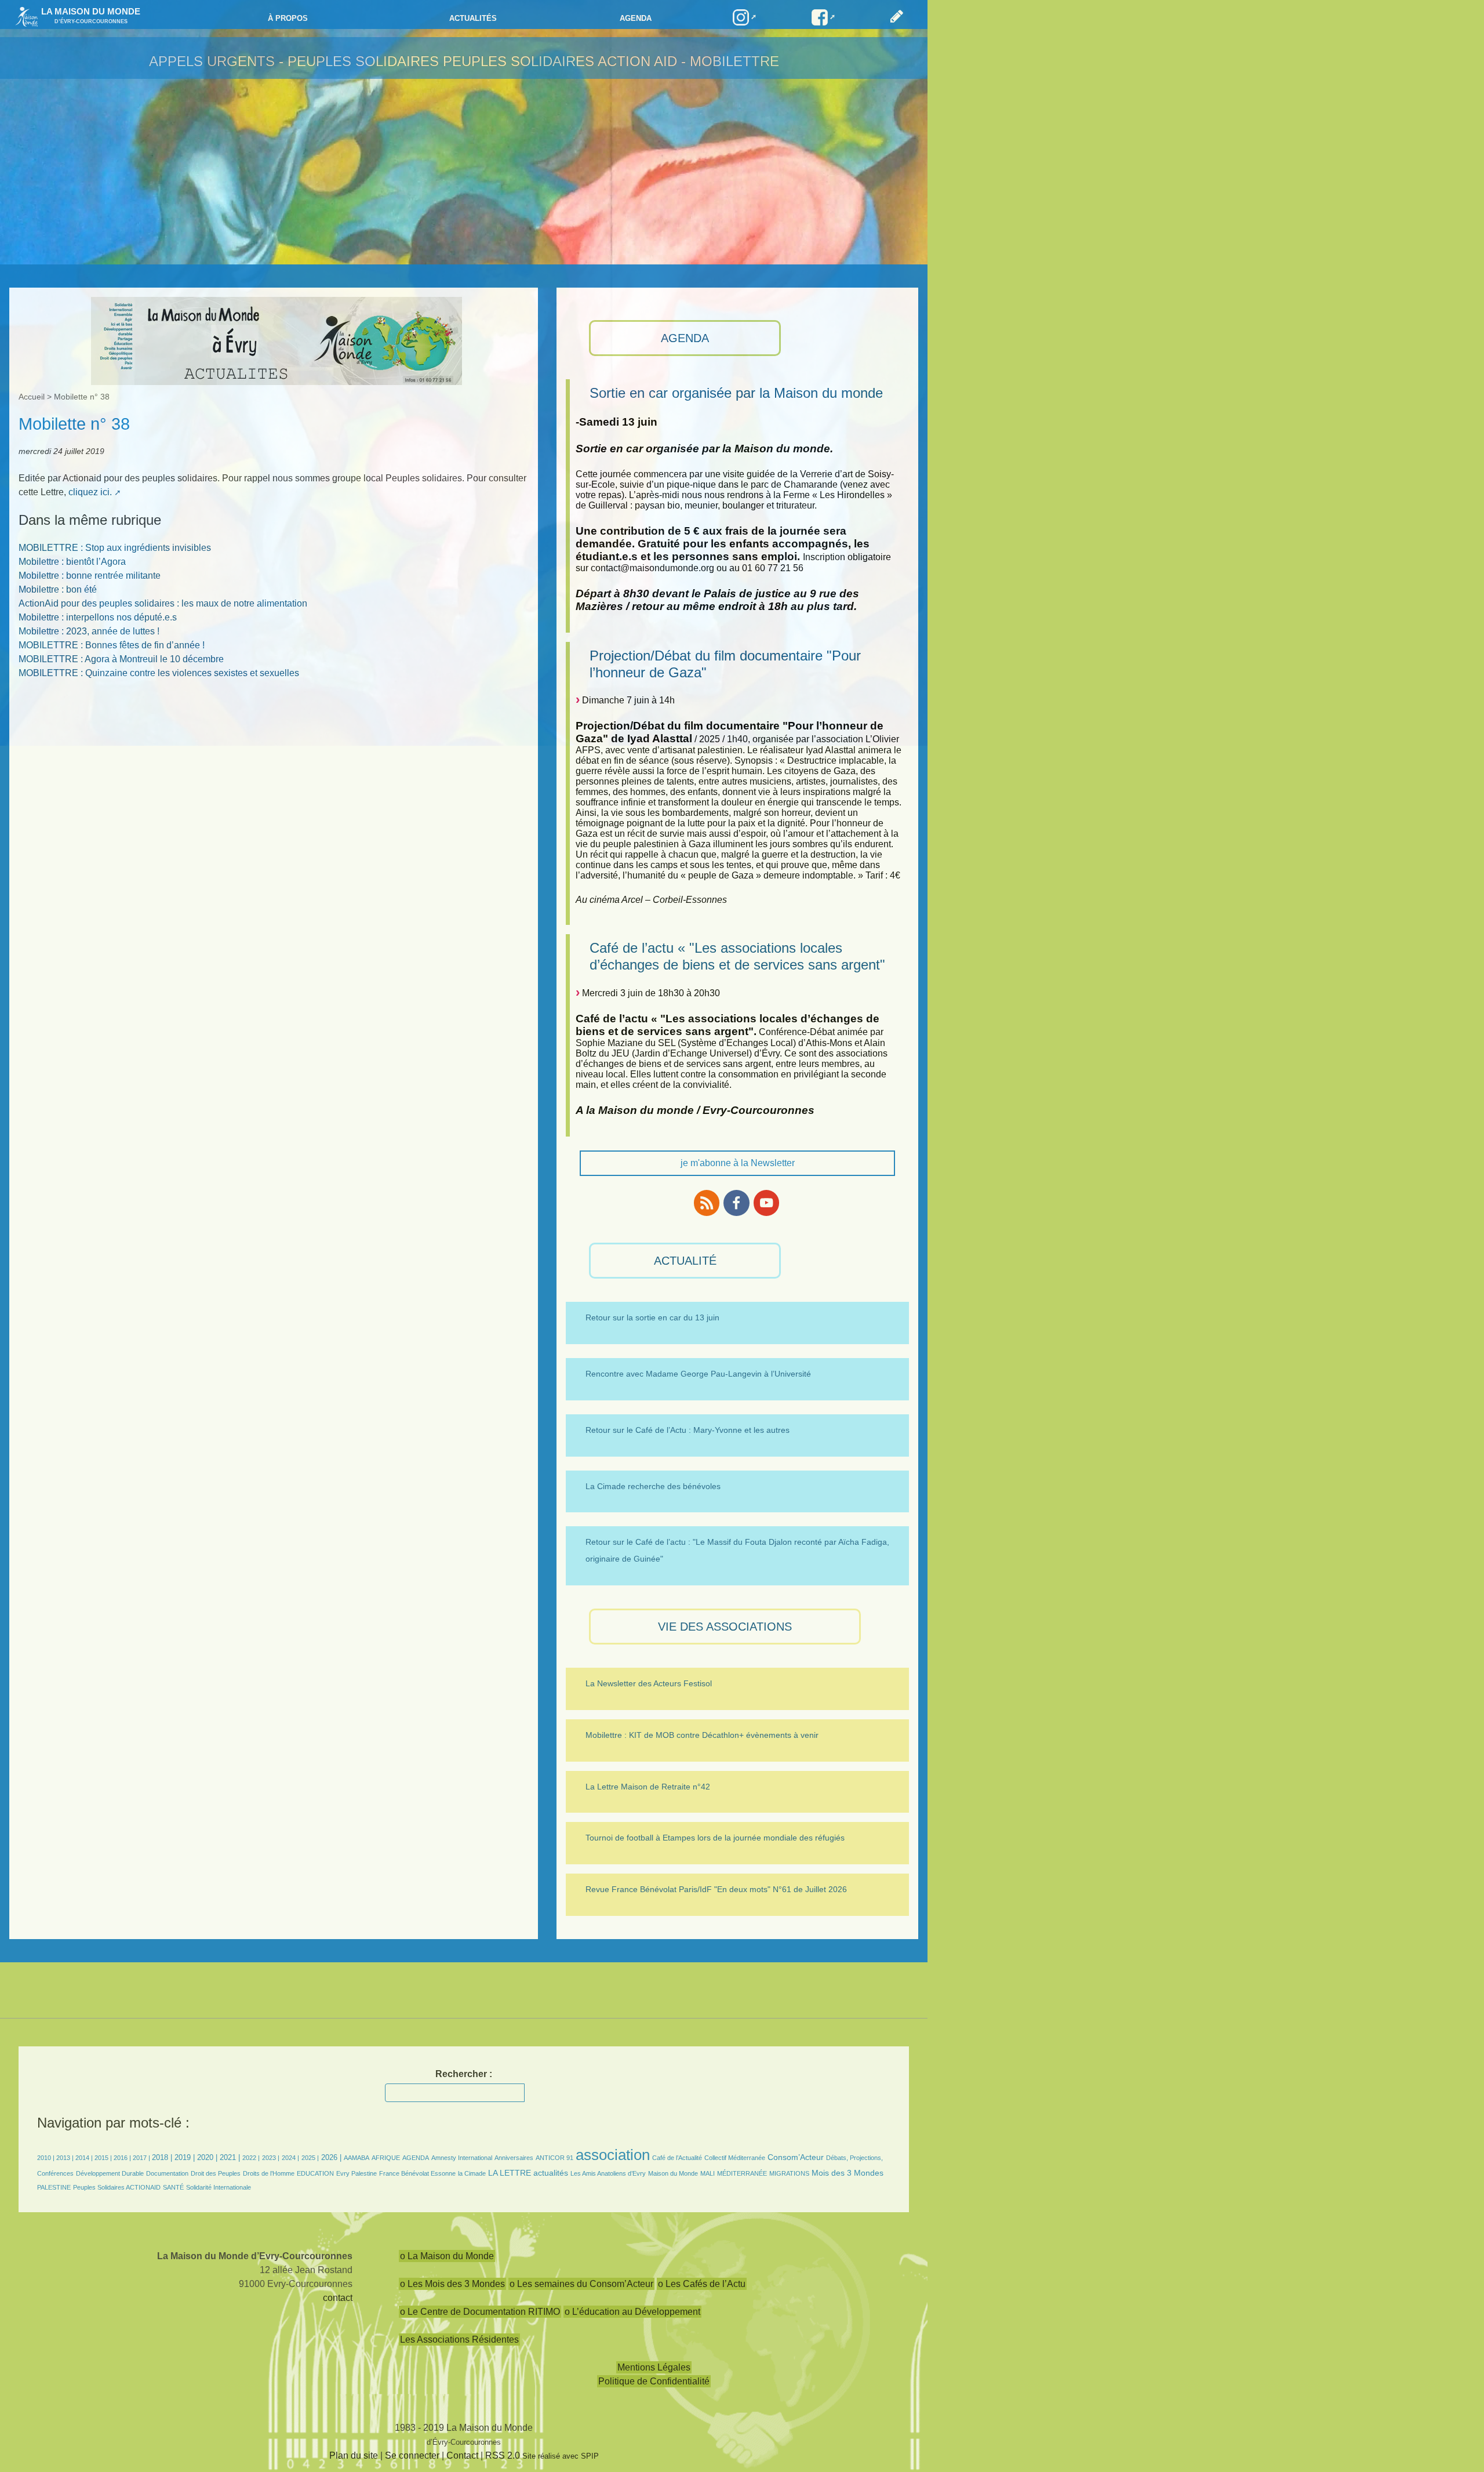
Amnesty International (462, 2158)
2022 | (251, 2158)
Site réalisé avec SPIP (561, 2456)
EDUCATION (315, 2173)
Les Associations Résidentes (459, 2339)
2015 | (104, 2158)
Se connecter (412, 2455)
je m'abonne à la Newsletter (738, 1163)
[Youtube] (766, 1203)
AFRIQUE (386, 2158)
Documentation (167, 2173)
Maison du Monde (673, 2173)
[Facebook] (736, 1203)
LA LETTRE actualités (528, 2173)
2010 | (47, 2158)
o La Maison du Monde (447, 2256)
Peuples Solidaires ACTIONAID (117, 2187)
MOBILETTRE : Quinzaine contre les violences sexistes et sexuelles (159, 673)
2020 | (207, 2157)
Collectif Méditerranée (735, 2158)
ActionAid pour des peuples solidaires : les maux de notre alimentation (163, 603)
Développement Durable (110, 2173)
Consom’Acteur (796, 2157)
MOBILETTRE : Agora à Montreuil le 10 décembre (121, 659)
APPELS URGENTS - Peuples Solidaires (296, 61)
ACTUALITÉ (685, 1261)
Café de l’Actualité (677, 2158)
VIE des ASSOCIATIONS (725, 1627)
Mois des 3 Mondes (848, 2173)
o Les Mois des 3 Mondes (452, 2284)
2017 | (142, 2158)
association (613, 2155)
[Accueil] (24, 16)
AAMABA (357, 2158)
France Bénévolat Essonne (417, 2173)
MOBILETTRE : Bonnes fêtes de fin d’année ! (112, 645)
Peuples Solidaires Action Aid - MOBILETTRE (611, 61)
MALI (708, 2173)
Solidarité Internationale (219, 2187)
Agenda (636, 18)
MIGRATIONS (789, 2173)
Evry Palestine (357, 2173)
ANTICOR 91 (554, 2158)
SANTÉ (173, 2187)
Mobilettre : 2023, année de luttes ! (89, 631)
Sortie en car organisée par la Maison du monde (736, 393)
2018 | (163, 2157)
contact (338, 2298)
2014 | (85, 2158)
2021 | (230, 2157)
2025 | (310, 2158)
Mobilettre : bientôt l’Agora (72, 562)
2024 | (290, 2158)
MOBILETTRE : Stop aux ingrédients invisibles (115, 548)
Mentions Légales (654, 2367)
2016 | (123, 2158)
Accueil (32, 397)
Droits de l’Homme (269, 2173)
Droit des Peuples (216, 2173)
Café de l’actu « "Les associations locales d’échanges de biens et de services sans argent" (737, 956)
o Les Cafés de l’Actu (702, 2284)
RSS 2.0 (503, 2455)
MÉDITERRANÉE (742, 2173)
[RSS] (707, 1203)
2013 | (66, 2158)
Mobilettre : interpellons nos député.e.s (98, 617)
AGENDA (685, 338)
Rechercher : (464, 2074)
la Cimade (472, 2173)
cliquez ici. (90, 492)
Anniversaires (514, 2158)
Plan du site (354, 2455)
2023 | (271, 2158)
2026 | (331, 2157)
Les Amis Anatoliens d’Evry (608, 2173)
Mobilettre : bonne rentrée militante (90, 576)
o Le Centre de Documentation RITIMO (480, 2312)
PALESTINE (54, 2187)
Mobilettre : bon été (58, 589)
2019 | (185, 2157)
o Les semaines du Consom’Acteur (581, 2284)
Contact (462, 2455)
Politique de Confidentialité (654, 2381)
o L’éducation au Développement (632, 2312)
